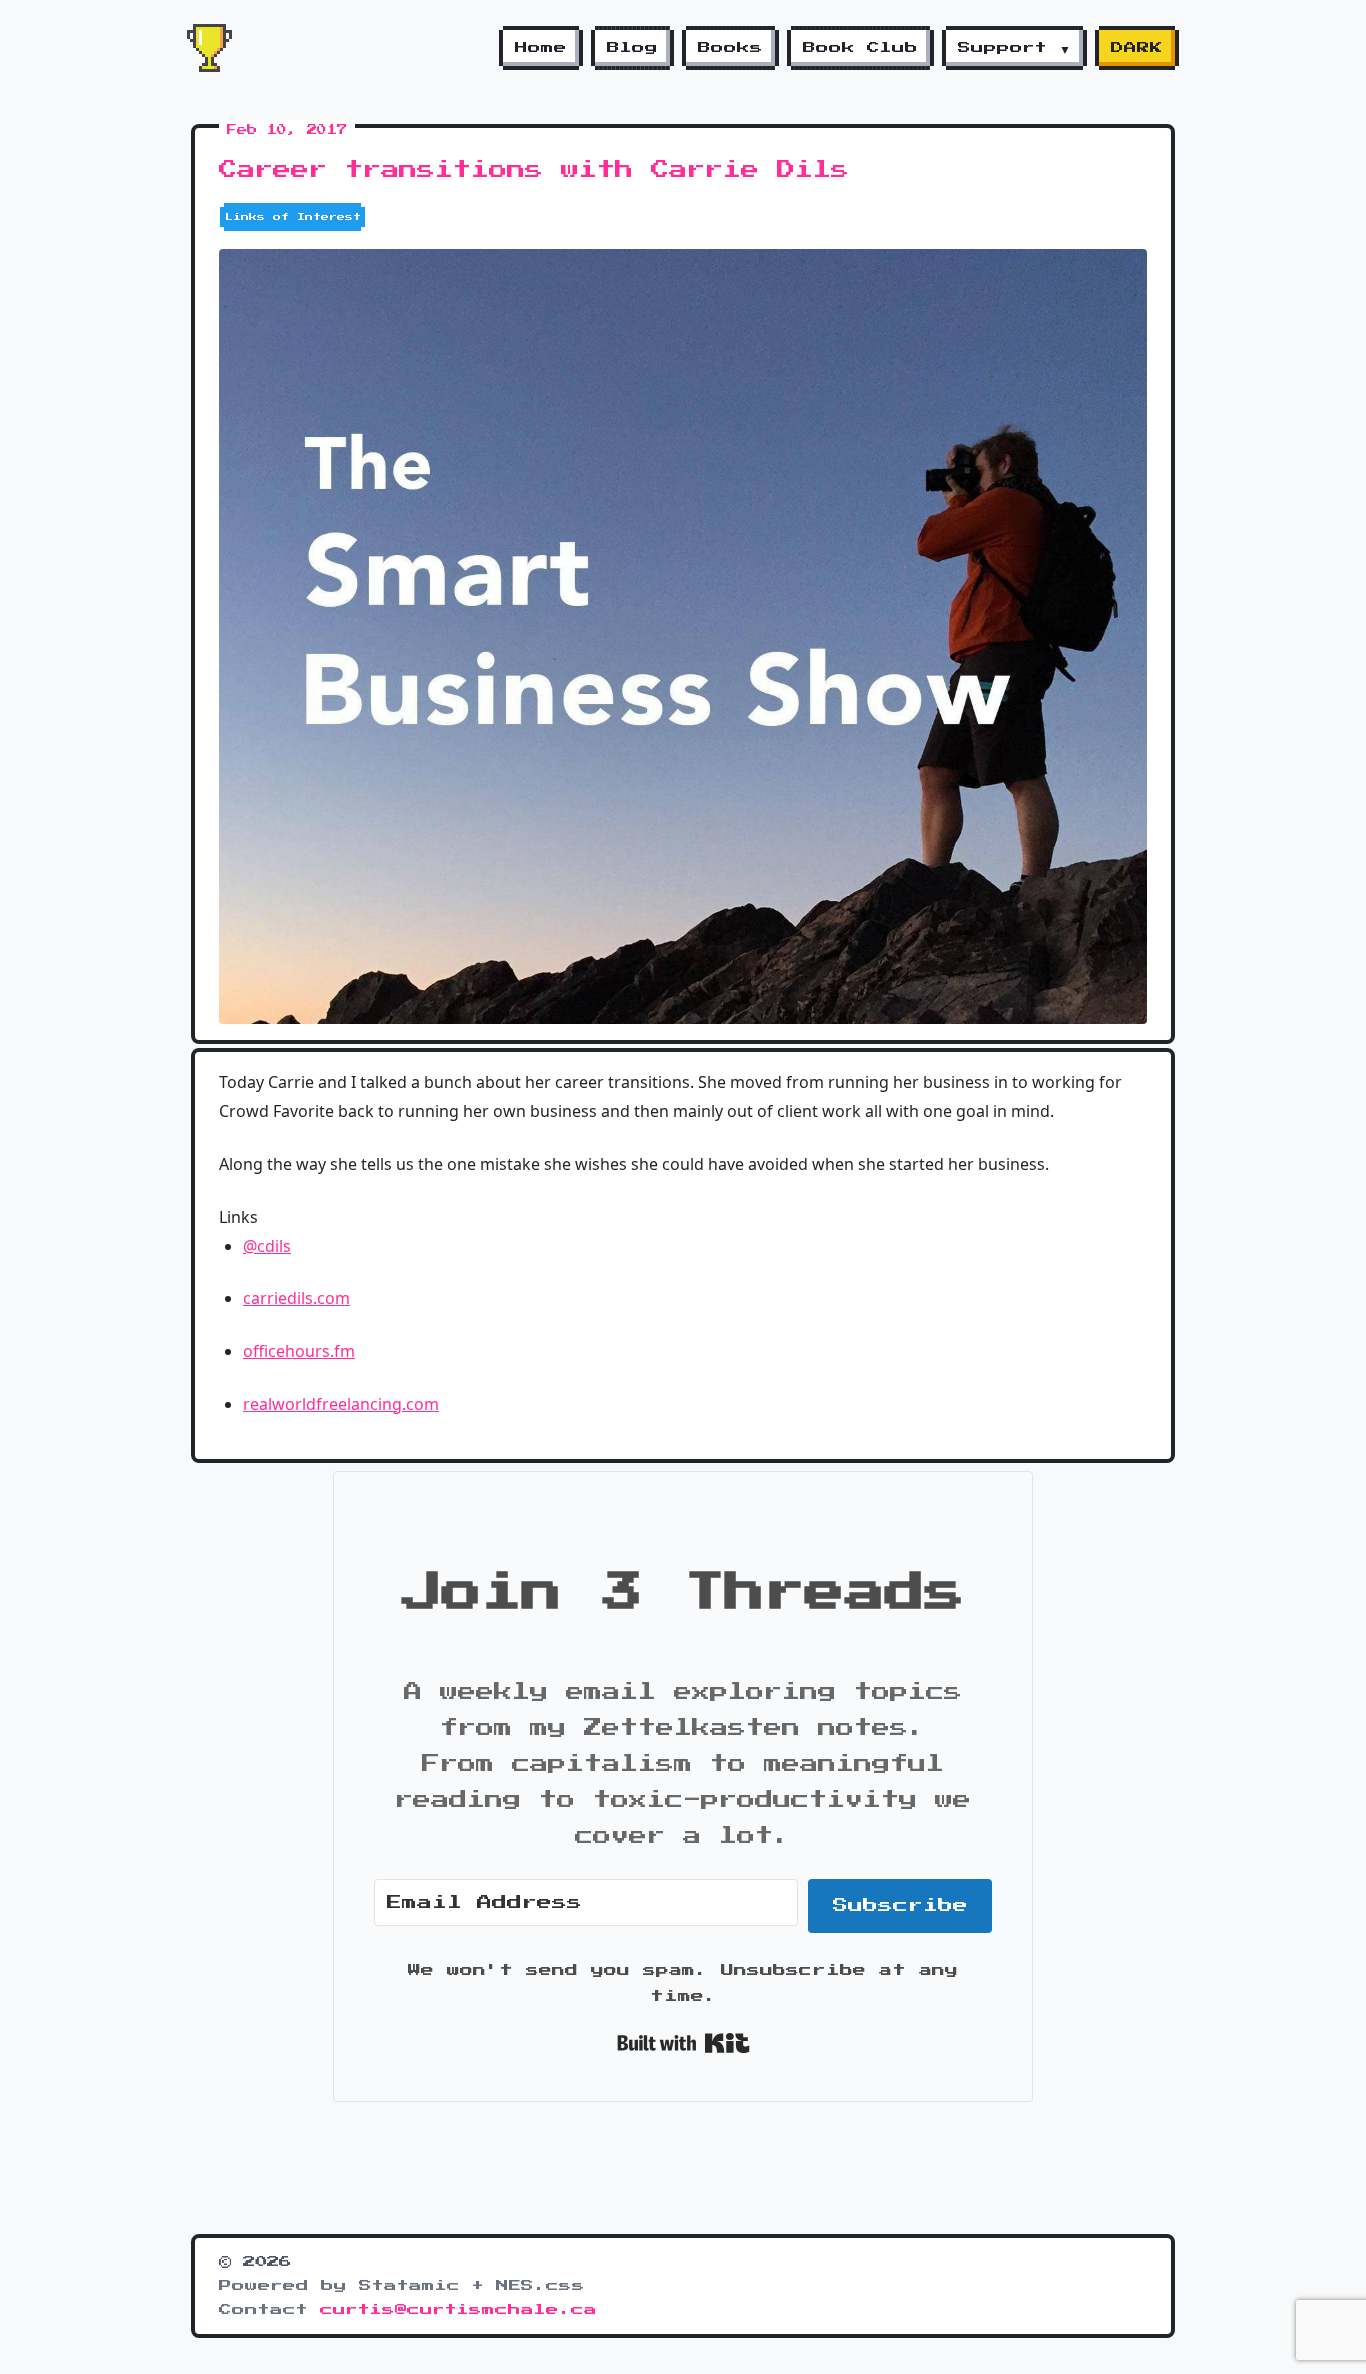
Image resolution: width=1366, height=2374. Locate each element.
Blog (632, 48)
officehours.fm (299, 1351)
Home (541, 48)
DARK (1137, 48)
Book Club (860, 48)
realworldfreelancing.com (341, 1404)
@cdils (267, 1246)
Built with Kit (683, 2043)
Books (730, 48)
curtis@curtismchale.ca (458, 2310)
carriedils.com (296, 1298)
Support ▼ (1014, 48)
